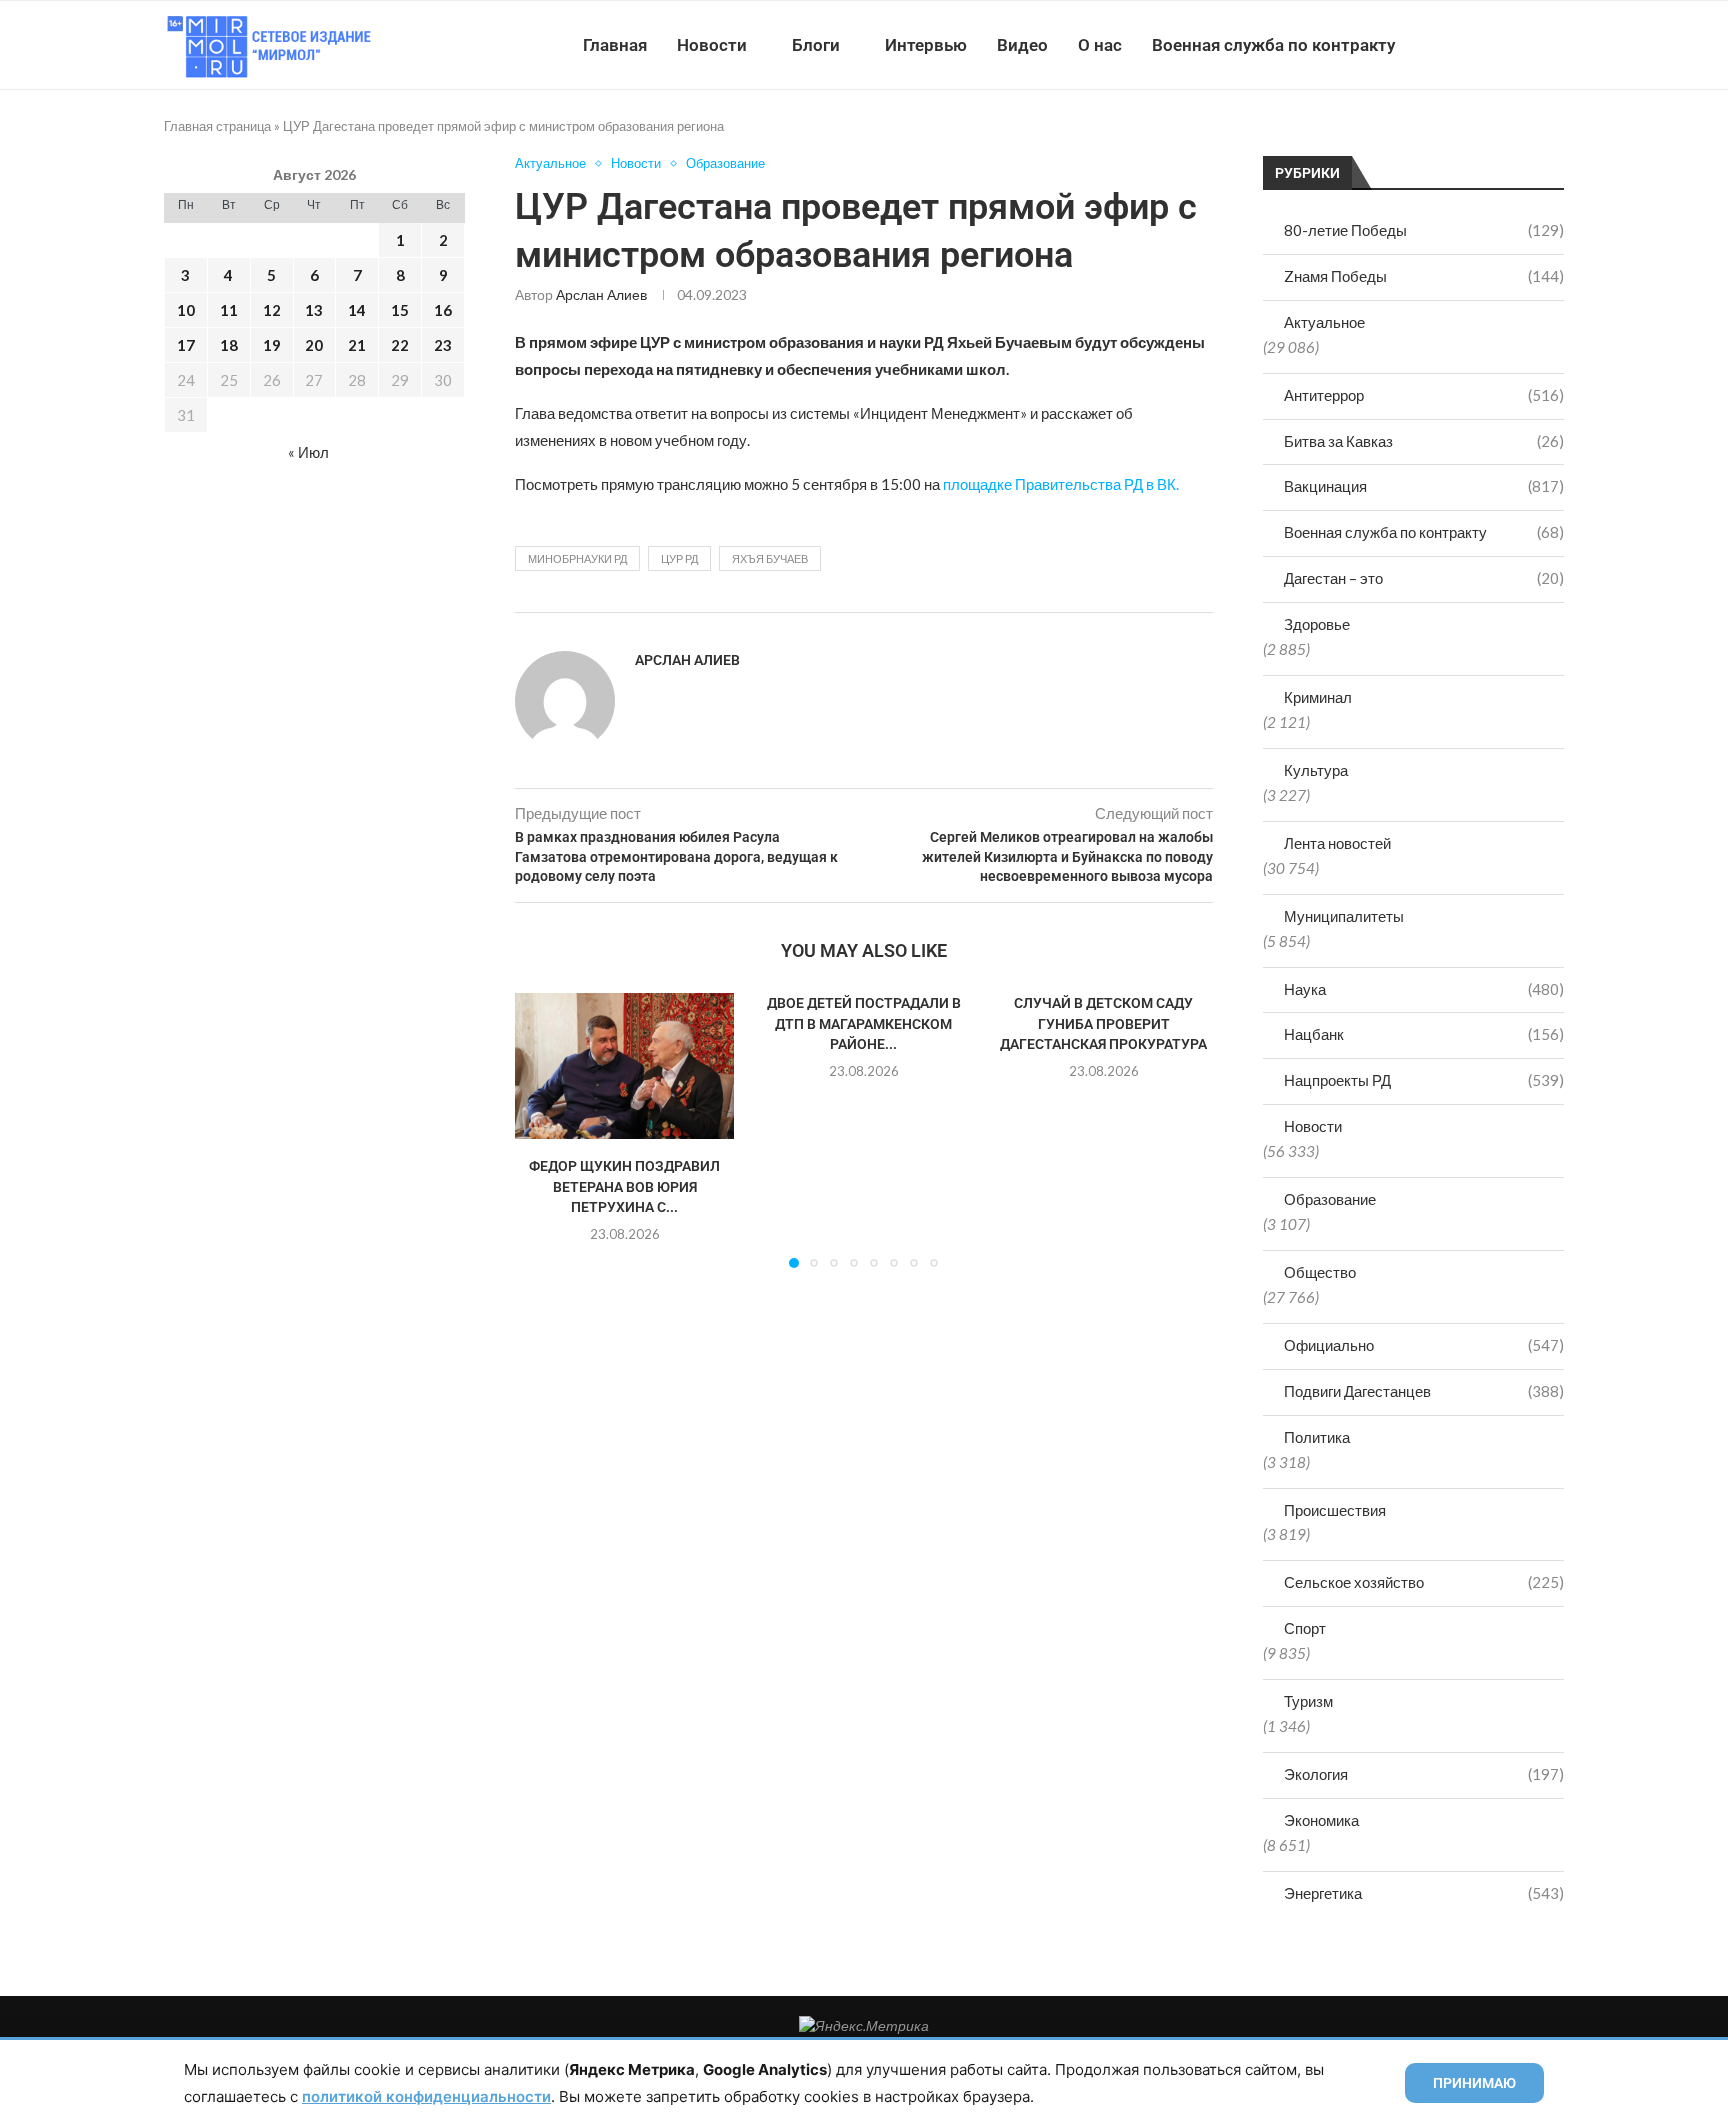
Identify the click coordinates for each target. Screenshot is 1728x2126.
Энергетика (1424, 1893)
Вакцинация (1424, 486)
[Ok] (1523, 45)
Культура (1316, 770)
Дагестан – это (1424, 578)
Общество (1320, 1272)
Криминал (1318, 697)
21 (357, 345)
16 (443, 310)
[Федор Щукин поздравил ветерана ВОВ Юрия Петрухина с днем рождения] (624, 1066)
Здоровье (1317, 624)
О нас (1100, 45)
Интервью (926, 45)
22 (400, 345)
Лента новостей (1337, 843)
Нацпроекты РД (1424, 1080)
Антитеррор (1424, 395)
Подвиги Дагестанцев (1424, 1391)
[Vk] (1481, 45)
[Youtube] (1460, 45)
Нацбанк (1424, 1034)
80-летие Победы (1424, 230)
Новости (712, 45)
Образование (1330, 1199)
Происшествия (1335, 1510)
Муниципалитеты (1344, 916)
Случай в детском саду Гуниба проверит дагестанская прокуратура (1103, 1023)
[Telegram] (1502, 45)
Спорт (1305, 1628)
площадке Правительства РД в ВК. (1061, 484)
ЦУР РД (679, 558)
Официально (1424, 1345)
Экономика (1321, 1820)
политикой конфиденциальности (426, 2096)
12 (272, 310)
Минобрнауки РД (577, 558)
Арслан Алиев (601, 294)
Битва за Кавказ (1424, 441)
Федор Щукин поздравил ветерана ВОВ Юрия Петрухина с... (624, 1186)
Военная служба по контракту (1273, 45)
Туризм (1308, 1701)
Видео (1022, 45)
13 (314, 310)
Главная (615, 45)
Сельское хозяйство (1424, 1582)
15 (400, 310)
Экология (1424, 1774)
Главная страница (217, 126)
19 (272, 345)
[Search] (1554, 45)
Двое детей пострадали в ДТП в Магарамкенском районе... (864, 1023)
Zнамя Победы (1424, 276)
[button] (542, 1130)
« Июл (308, 452)
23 (443, 345)
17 (186, 345)
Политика (1317, 1437)
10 (186, 310)
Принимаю (1474, 2083)
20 (314, 345)
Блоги (816, 45)
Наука (1424, 989)
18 (229, 345)
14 (357, 310)
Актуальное (1324, 322)
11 (229, 310)
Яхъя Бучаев (770, 558)
